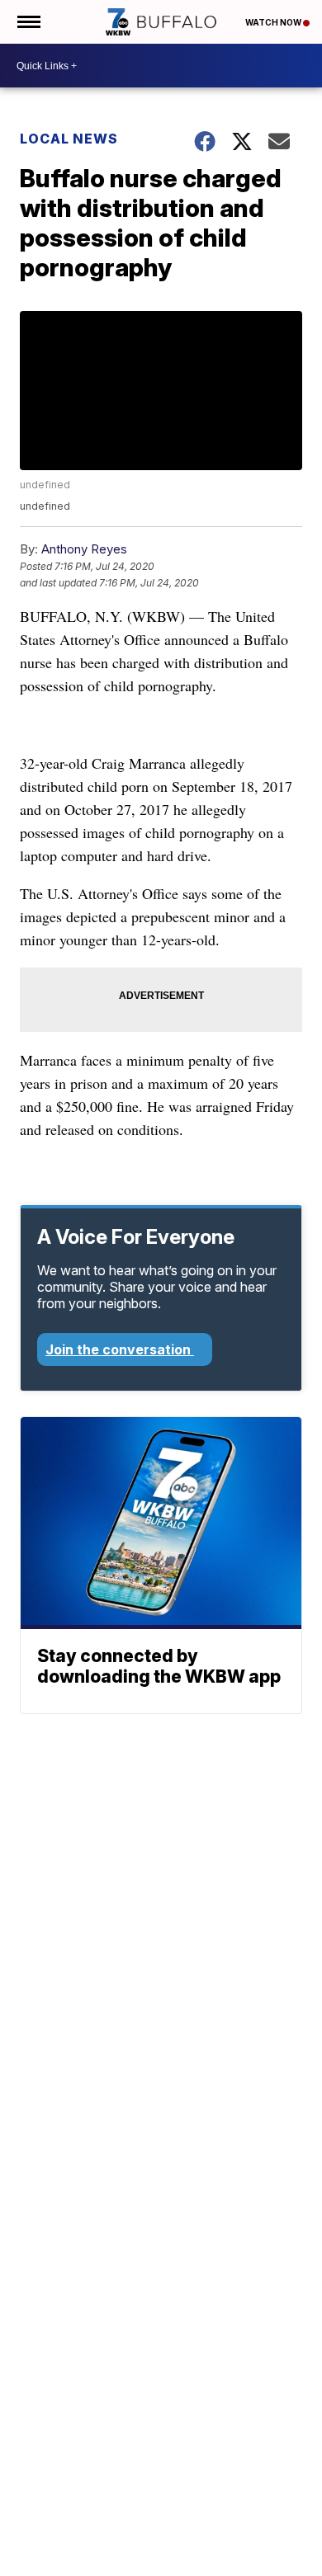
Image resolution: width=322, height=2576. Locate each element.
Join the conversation (120, 1349)
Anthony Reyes (84, 549)
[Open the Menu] (28, 22)
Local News (69, 139)
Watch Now (274, 22)
